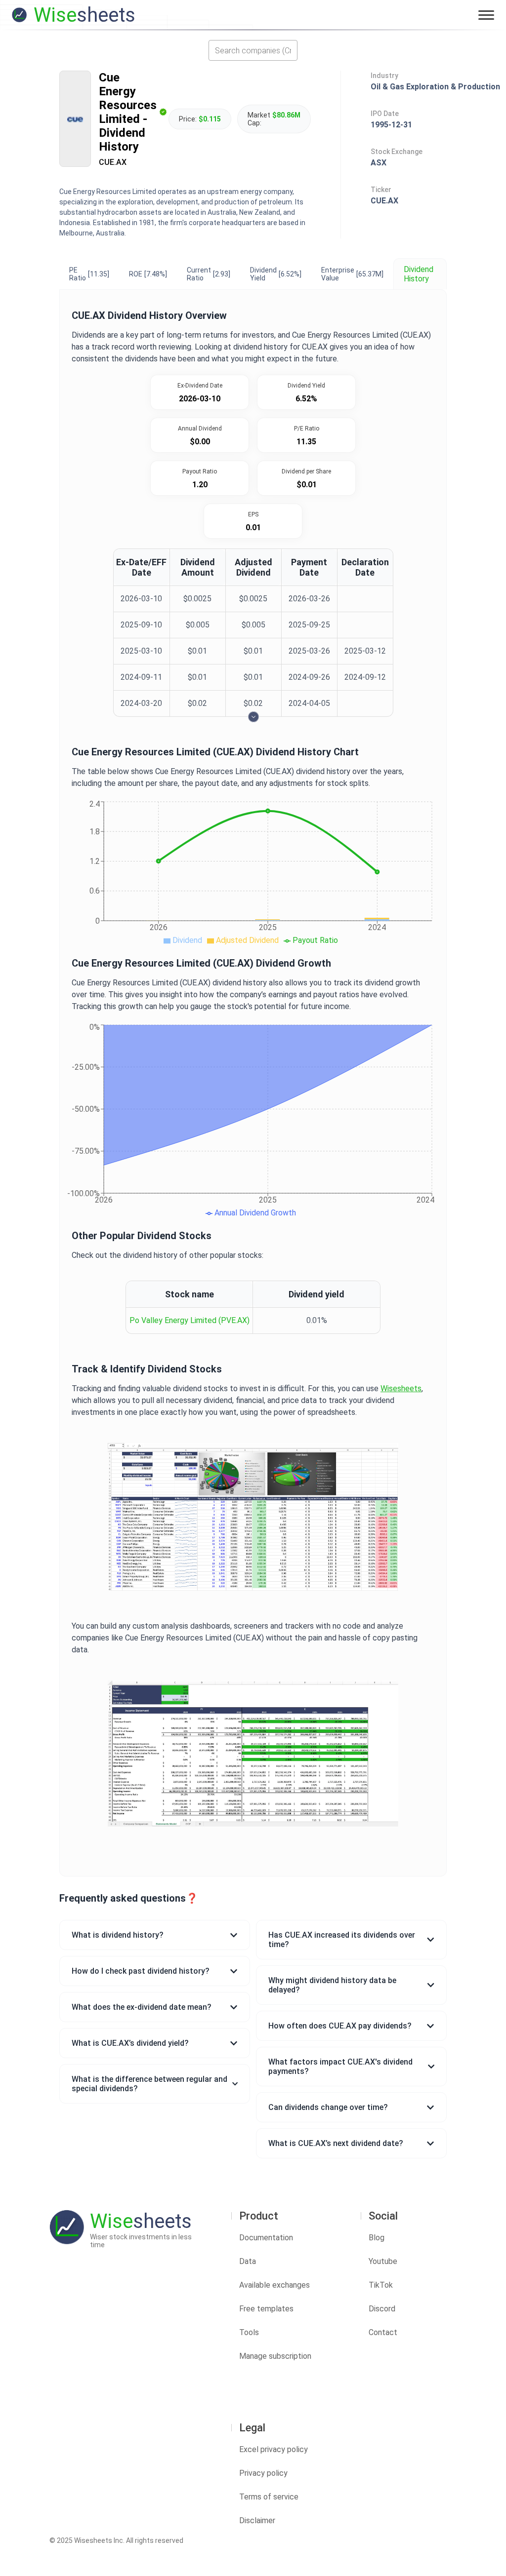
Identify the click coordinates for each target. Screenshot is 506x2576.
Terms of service (269, 2497)
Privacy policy (263, 2473)
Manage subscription (275, 2356)
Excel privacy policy (274, 2449)
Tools (249, 2332)
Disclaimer (257, 2520)
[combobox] (253, 50)
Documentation (266, 2238)
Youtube (383, 2261)
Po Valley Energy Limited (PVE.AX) (190, 1320)
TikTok (381, 2285)
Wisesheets (401, 1388)
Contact (383, 2332)
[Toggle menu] (486, 15)
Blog (377, 2238)
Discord (382, 2309)
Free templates (266, 2309)
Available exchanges (274, 2285)
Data (248, 2261)
